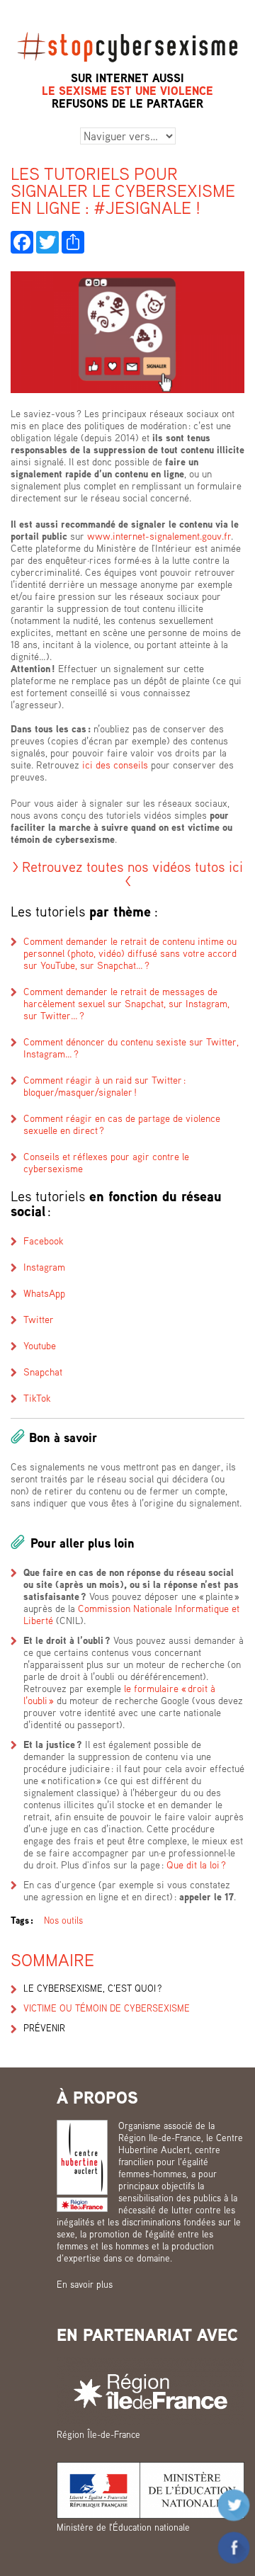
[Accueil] (127, 26)
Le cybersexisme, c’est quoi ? (92, 1988)
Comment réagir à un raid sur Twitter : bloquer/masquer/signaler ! (104, 1086)
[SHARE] (73, 242)
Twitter (39, 1319)
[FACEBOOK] (22, 242)
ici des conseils (114, 765)
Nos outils (63, 1920)
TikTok (37, 1398)
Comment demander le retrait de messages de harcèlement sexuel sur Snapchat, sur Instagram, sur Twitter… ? (126, 1003)
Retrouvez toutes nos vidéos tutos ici (132, 866)
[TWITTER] (47, 242)
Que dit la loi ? (196, 1865)
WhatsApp (44, 1293)
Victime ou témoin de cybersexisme (107, 2008)
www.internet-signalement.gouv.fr (159, 536)
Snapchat (43, 1372)
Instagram (44, 1267)
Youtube (40, 1345)
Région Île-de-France (98, 2434)
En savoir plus (85, 2284)
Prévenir (44, 2028)
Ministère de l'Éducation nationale (123, 2527)
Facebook (44, 1241)
